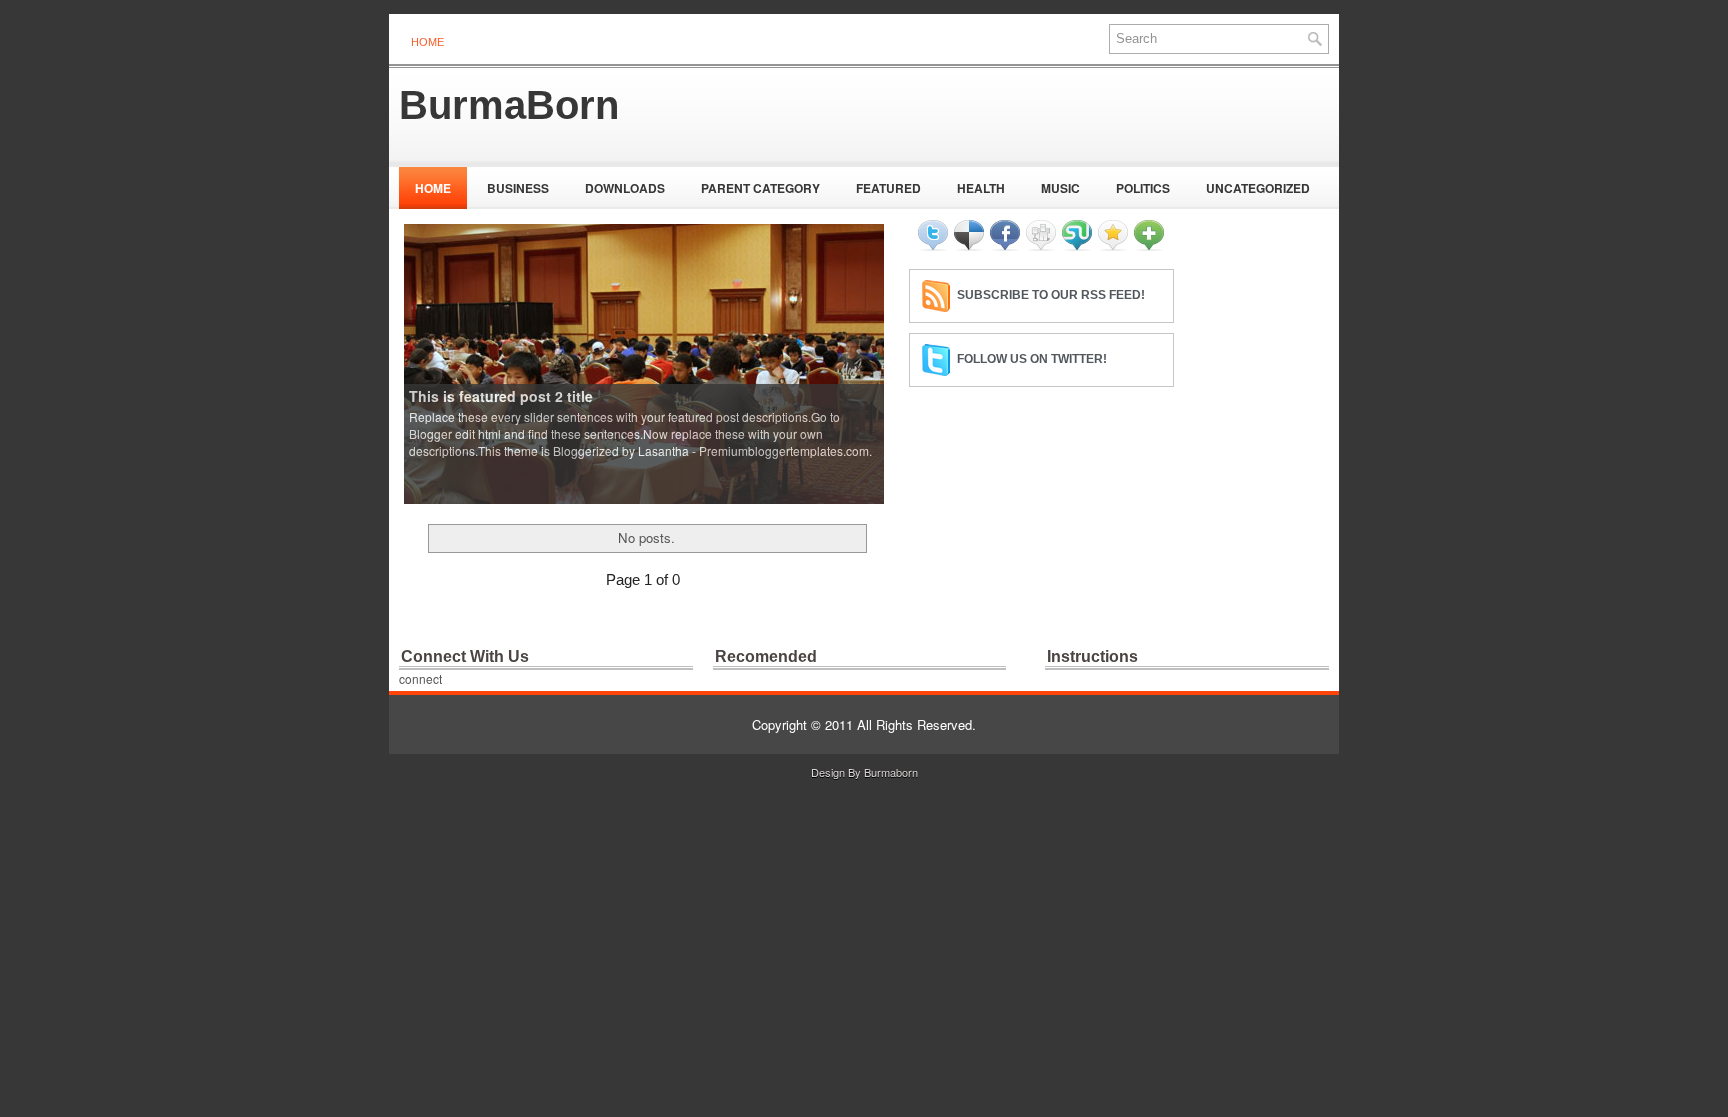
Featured (888, 188)
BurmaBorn (509, 105)
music (1060, 188)
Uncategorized (1258, 188)
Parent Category (760, 188)
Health (981, 188)
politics (1143, 188)
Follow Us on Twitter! (1032, 359)
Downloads (625, 188)
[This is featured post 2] (644, 362)
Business (518, 188)
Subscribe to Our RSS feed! (1051, 295)
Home (427, 42)
